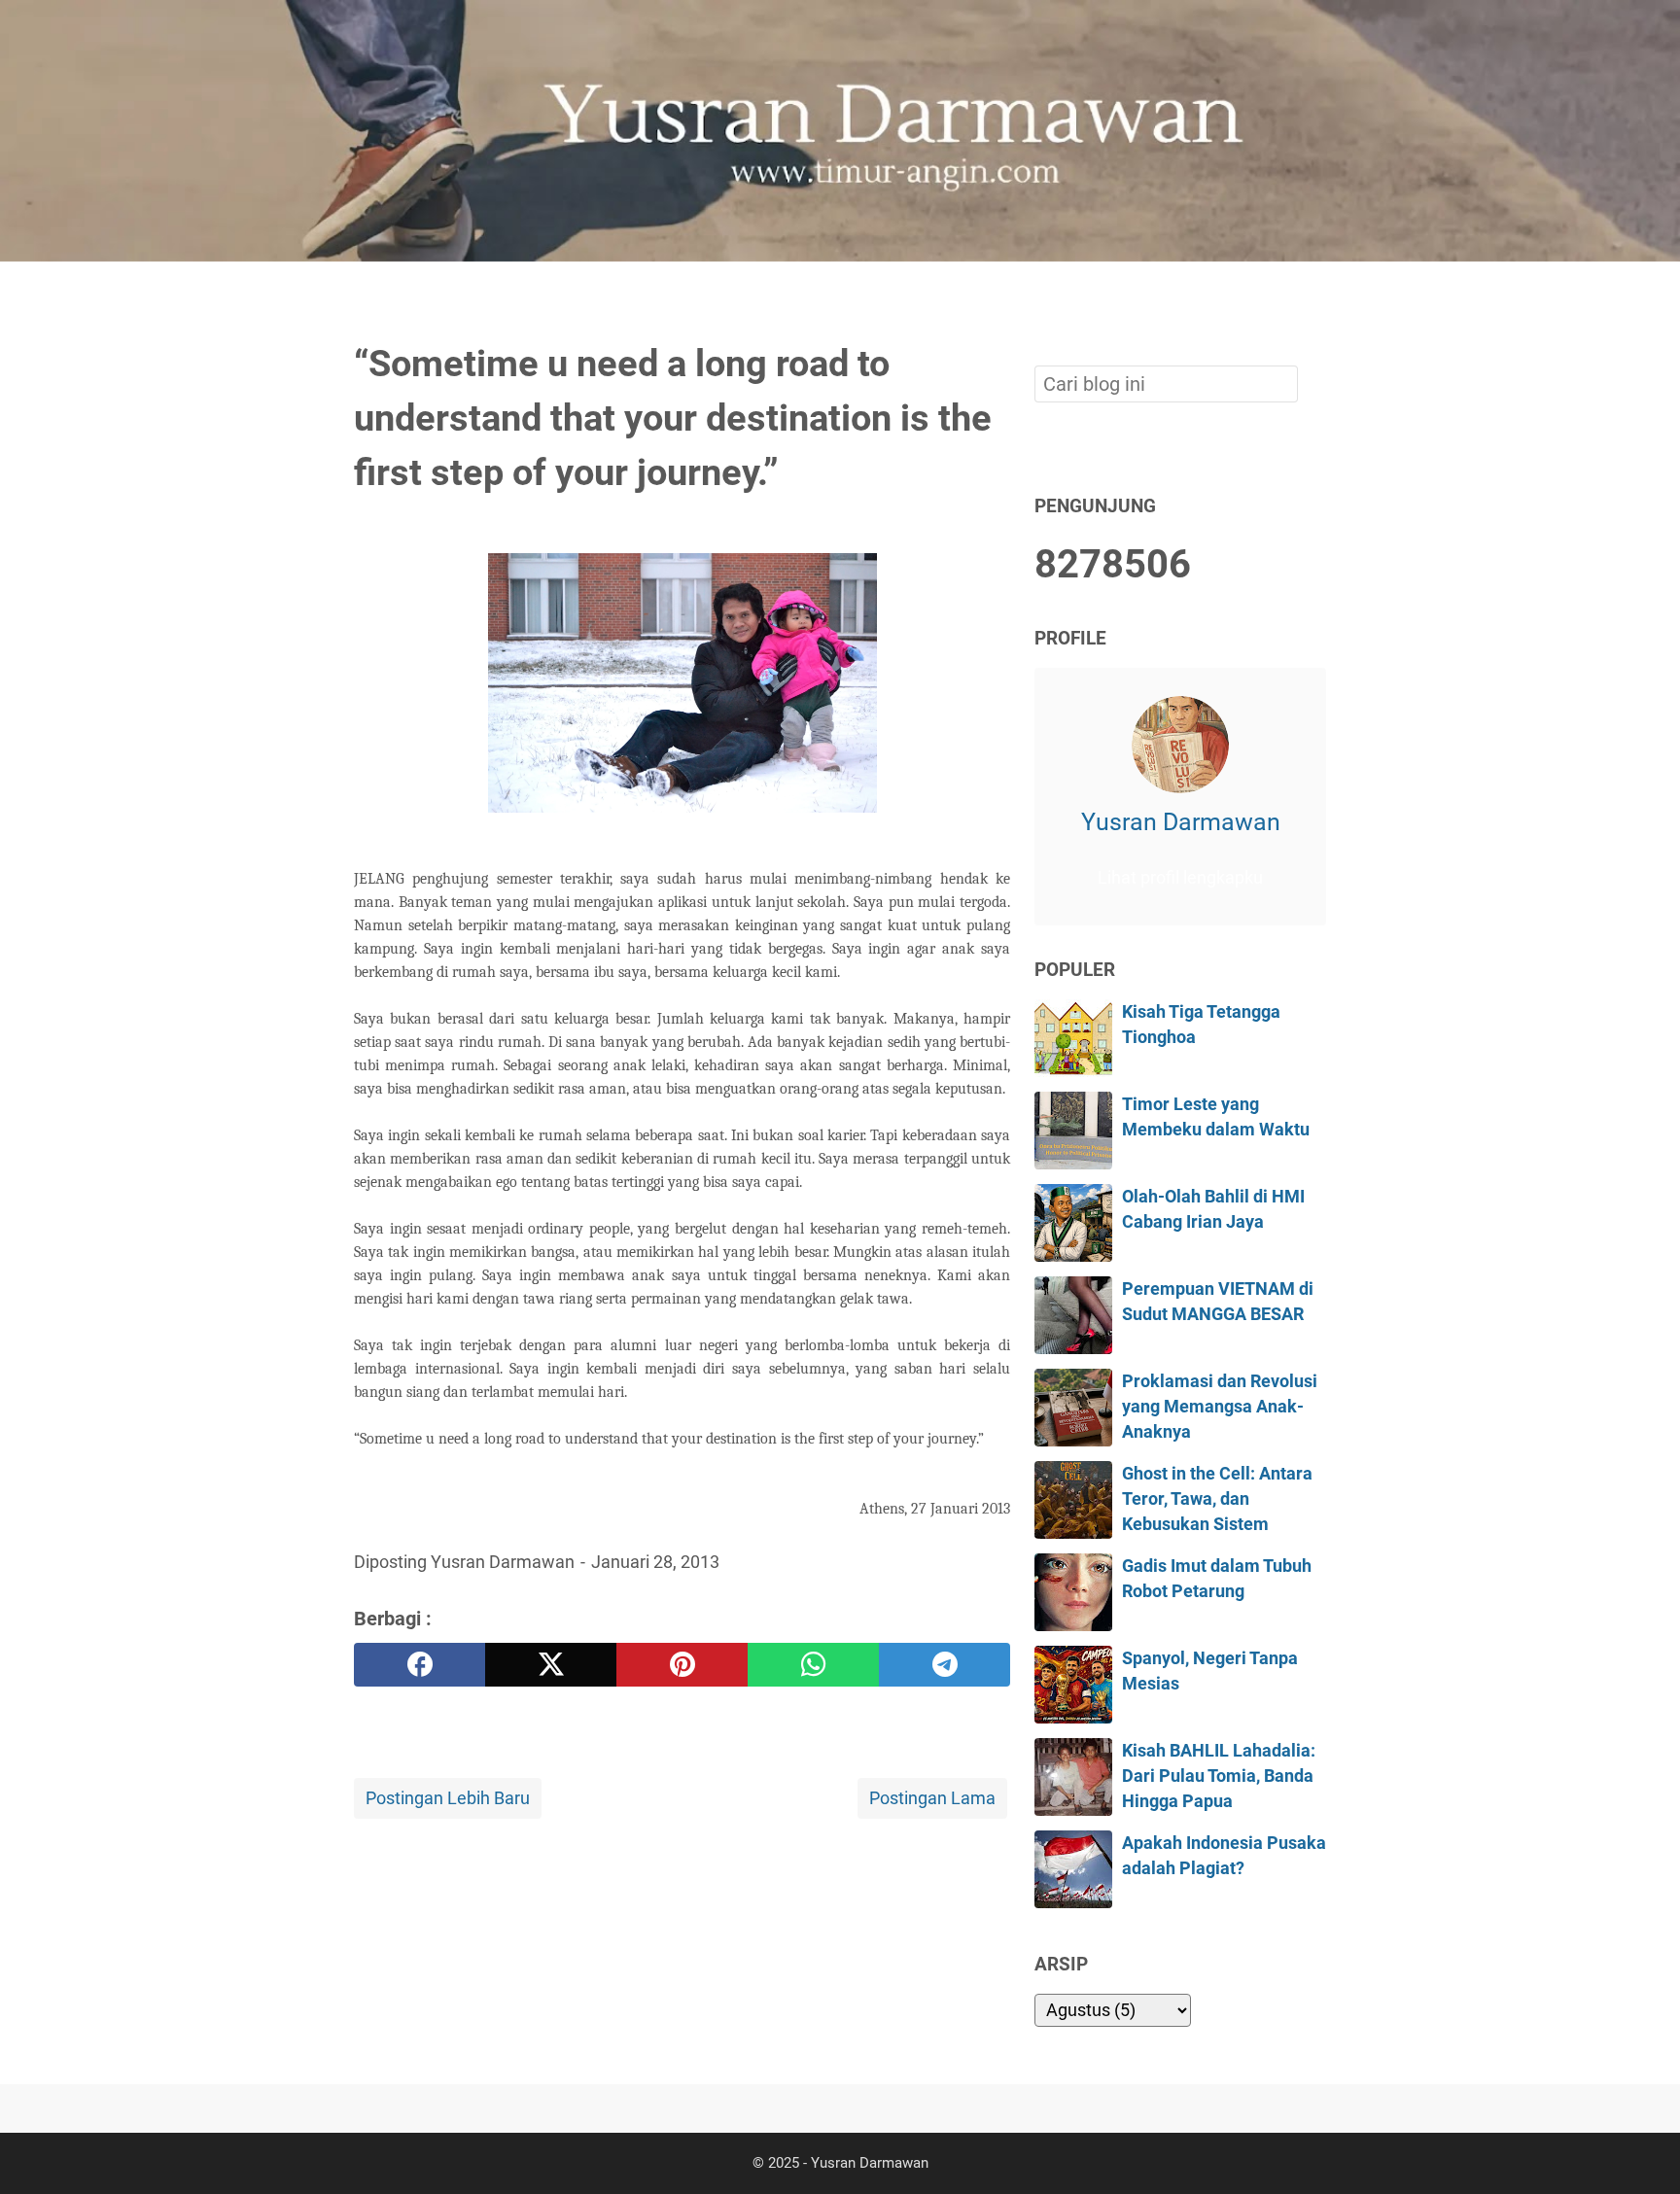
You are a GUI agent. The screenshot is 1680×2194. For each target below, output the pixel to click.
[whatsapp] (813, 1665)
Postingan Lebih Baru (448, 1798)
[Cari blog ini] (1314, 295)
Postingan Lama (932, 1798)
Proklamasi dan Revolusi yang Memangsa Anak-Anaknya (1220, 1407)
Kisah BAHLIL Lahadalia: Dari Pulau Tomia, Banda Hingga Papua (1219, 1776)
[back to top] (1641, 2149)
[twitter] (551, 1665)
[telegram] (945, 1665)
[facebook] (420, 1665)
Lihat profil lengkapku (1180, 878)
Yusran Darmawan (1181, 821)
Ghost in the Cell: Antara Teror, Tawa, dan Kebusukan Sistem (1217, 1499)
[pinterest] (682, 1665)
